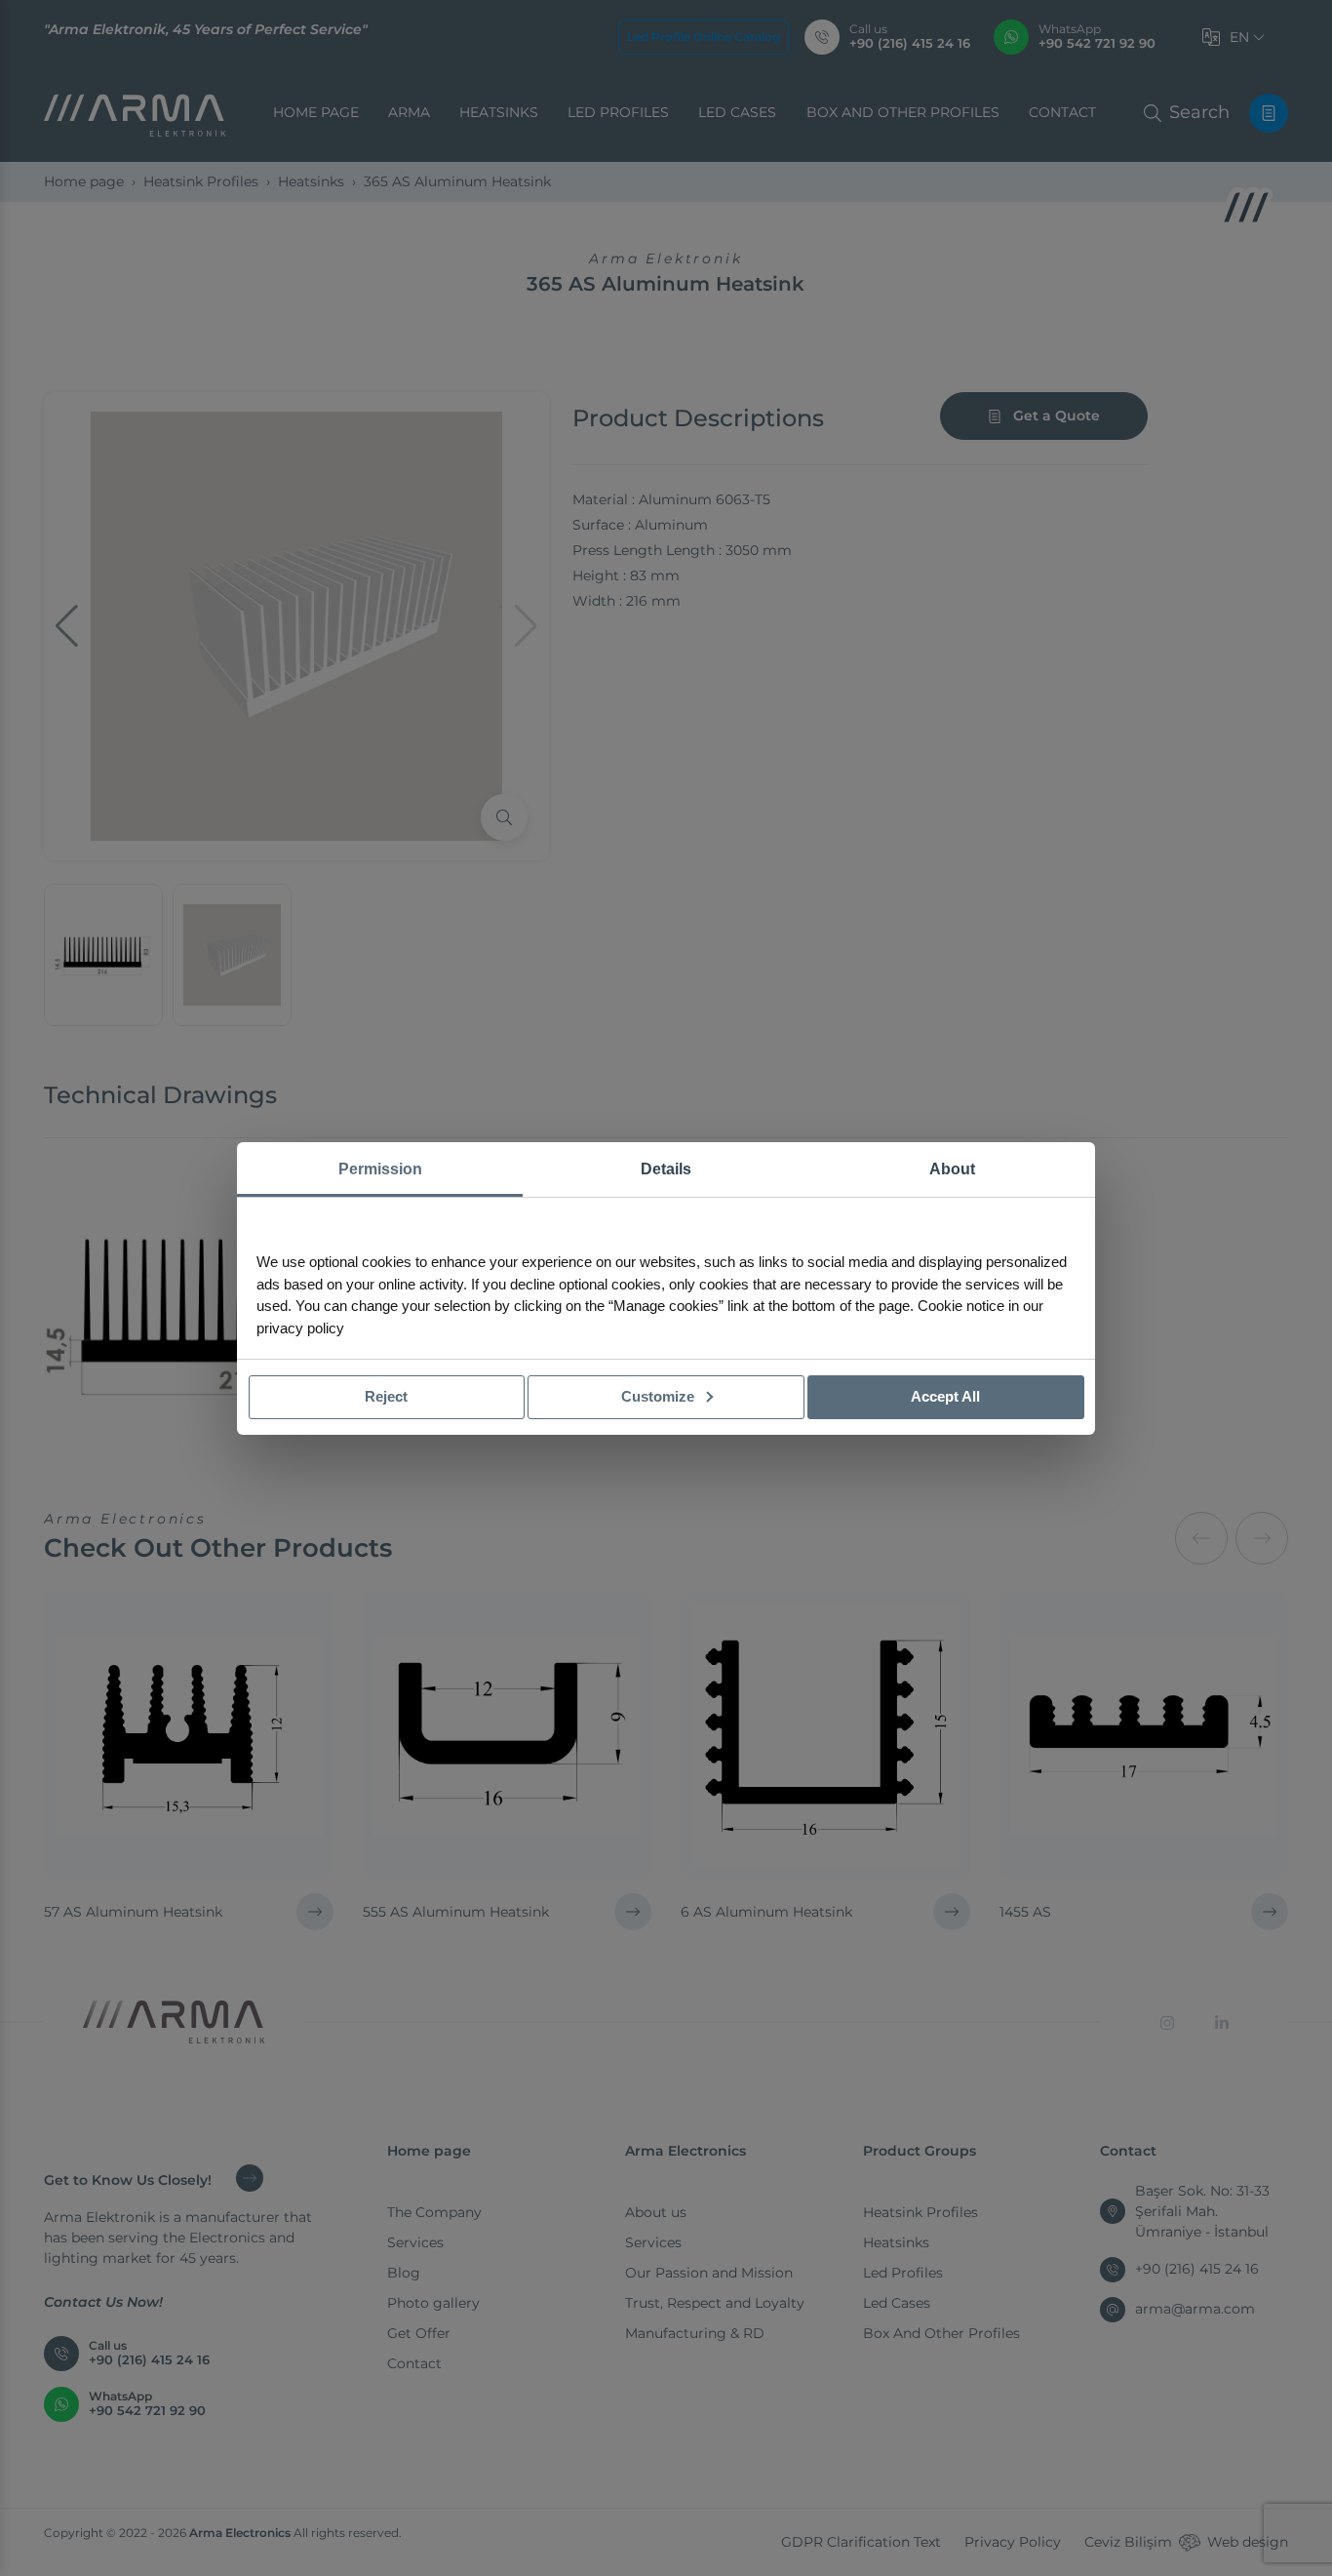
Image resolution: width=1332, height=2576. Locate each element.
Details (666, 1169)
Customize (660, 1396)
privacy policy (300, 1328)
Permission (380, 1169)
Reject (386, 1396)
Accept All (945, 1396)
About (952, 1169)
